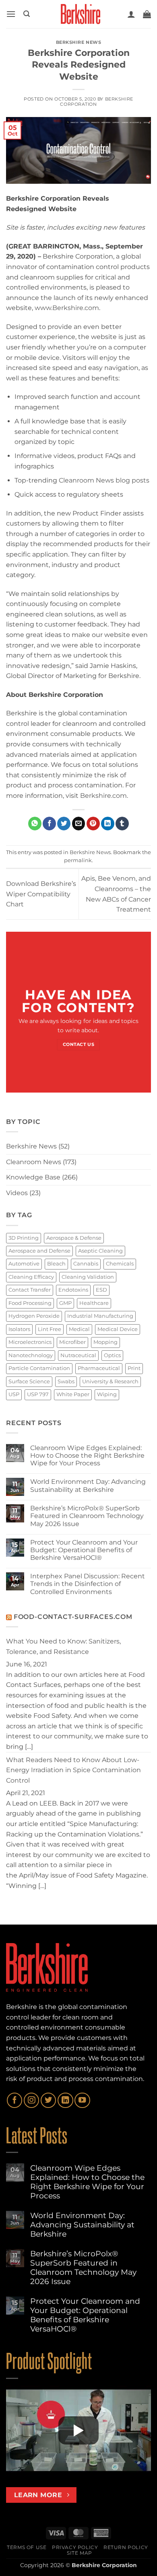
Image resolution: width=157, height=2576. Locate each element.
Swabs (66, 1381)
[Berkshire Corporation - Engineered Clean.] (78, 14)
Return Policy (126, 2547)
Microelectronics (30, 1342)
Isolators (19, 1329)
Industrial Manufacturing (100, 1316)
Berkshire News (79, 42)
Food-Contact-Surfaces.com (73, 1617)
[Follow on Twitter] (48, 2100)
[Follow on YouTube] (82, 2100)
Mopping (105, 1342)
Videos (17, 1193)
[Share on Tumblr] (122, 824)
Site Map (80, 2553)
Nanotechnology (31, 1355)
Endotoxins (73, 1290)
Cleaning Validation (88, 1277)
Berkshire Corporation (96, 102)
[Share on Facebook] (49, 824)
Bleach (56, 1264)
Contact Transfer (30, 1290)
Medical (79, 1329)
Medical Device (118, 1329)
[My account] (131, 14)
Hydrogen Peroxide (34, 1316)
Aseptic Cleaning (100, 1251)
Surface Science (29, 1381)
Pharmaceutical (99, 1368)
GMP (65, 1303)
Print (134, 1368)
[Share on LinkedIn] (108, 824)
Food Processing (30, 1303)
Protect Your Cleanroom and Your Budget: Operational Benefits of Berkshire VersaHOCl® (84, 1550)
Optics (112, 1355)
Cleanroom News (34, 1162)
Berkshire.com (103, 796)
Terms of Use (27, 2547)
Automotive (24, 1264)
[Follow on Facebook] (14, 2100)
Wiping (107, 1394)
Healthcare (94, 1303)
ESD (101, 1290)
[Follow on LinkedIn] (65, 2100)
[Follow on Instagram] (31, 2100)
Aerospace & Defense (74, 1238)
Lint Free (50, 1329)
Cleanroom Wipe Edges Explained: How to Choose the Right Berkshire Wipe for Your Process (87, 1455)
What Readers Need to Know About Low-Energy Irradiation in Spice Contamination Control (73, 1770)
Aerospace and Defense (39, 1251)
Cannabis (86, 1264)
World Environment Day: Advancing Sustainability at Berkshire (88, 1485)
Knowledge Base (33, 1177)
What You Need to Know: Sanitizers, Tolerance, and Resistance (63, 1646)
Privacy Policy (75, 2547)
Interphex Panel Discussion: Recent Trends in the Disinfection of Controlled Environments (88, 1584)
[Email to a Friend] (79, 824)
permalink (78, 860)
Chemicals (120, 1264)
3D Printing (24, 1238)
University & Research (110, 1381)
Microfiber (72, 1342)
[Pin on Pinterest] (93, 824)
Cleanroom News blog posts (104, 480)
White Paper (73, 1394)
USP (14, 1394)
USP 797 (38, 1394)
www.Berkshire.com (67, 308)
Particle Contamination (39, 1368)
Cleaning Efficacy (31, 1277)
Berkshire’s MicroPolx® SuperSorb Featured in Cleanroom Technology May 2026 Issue (87, 1516)
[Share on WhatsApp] (35, 824)
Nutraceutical (78, 1355)
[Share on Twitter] (64, 824)
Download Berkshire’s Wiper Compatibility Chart (41, 894)
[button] (11, 14)
